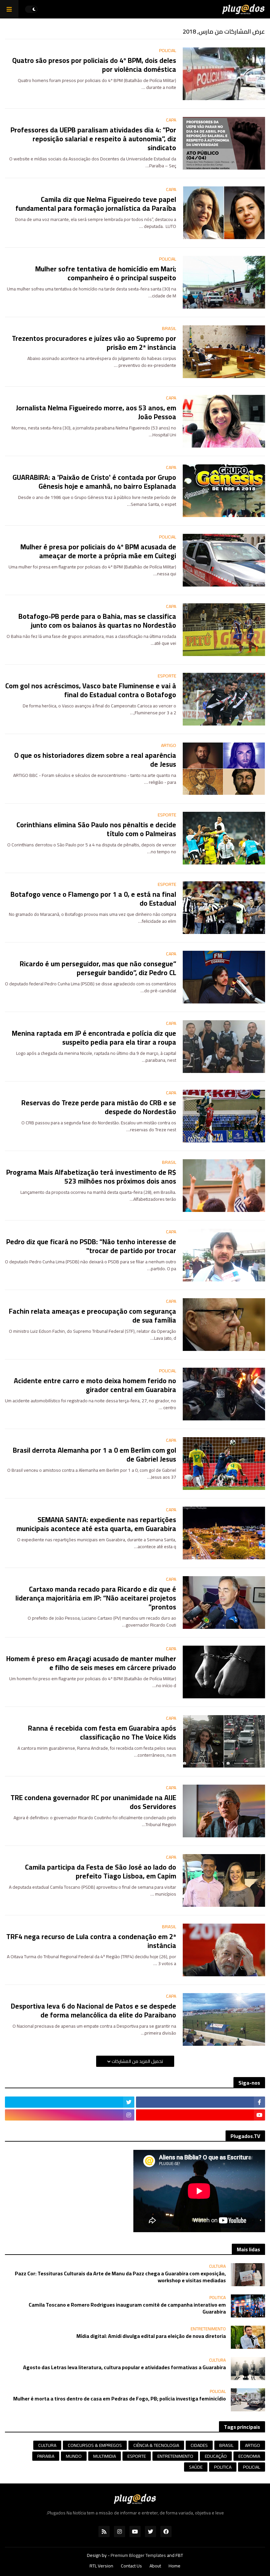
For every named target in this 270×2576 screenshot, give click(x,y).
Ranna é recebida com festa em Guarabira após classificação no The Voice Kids (102, 1733)
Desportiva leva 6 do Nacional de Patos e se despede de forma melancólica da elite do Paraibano (94, 2011)
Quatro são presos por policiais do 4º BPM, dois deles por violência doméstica (94, 65)
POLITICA (223, 2467)
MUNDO (74, 2456)
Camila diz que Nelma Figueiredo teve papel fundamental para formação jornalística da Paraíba (96, 204)
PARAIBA (46, 2456)
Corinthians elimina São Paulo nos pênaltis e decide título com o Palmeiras (96, 829)
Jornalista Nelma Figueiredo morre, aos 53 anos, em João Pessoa (96, 412)
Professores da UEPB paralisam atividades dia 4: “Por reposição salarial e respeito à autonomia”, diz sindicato (93, 139)
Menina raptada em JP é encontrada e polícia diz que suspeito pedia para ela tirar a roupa (94, 1038)
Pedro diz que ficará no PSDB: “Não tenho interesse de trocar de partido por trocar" (91, 1246)
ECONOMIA (249, 2456)
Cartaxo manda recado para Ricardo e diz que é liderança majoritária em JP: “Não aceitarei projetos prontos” (96, 1598)
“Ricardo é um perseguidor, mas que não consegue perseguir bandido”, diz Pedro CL (98, 968)
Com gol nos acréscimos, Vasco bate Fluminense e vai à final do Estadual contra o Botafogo (91, 690)
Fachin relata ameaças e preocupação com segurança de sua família (93, 1316)
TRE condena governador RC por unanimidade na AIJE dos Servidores (93, 1802)
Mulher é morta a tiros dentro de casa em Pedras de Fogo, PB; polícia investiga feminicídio (120, 2399)
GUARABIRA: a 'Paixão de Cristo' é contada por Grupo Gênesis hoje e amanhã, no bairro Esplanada (94, 482)
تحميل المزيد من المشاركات (137, 2061)
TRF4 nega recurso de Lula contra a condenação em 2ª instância (91, 1941)
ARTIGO (253, 2445)
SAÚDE (196, 2467)
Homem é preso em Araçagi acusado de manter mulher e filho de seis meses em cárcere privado (91, 1663)
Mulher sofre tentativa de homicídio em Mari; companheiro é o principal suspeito (106, 274)
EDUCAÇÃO (216, 2456)
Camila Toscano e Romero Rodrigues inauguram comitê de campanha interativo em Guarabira (127, 2308)
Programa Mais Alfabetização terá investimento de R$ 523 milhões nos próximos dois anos (91, 1177)
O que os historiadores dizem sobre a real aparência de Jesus (95, 760)
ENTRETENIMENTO (175, 2456)
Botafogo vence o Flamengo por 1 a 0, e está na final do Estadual (93, 899)
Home (175, 2566)
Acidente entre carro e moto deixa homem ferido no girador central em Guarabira (95, 1385)
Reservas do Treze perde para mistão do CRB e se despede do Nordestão (99, 1107)
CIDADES (199, 2445)
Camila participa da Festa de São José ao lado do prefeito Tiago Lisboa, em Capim (101, 1872)
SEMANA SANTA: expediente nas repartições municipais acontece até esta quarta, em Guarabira (96, 1524)
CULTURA (47, 2445)
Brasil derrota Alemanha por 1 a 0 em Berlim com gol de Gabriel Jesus (94, 1455)
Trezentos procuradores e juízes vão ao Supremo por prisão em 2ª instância (94, 343)
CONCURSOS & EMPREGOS (95, 2445)
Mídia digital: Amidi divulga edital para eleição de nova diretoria (151, 2336)
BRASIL (226, 2445)
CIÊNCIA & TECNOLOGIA (156, 2445)
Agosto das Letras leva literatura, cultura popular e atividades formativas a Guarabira (124, 2367)
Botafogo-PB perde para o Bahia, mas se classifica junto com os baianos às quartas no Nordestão (97, 621)
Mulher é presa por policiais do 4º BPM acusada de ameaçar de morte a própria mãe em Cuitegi (98, 551)
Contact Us (131, 2566)
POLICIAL (252, 2467)
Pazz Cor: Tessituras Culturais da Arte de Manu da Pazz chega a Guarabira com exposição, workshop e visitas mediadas (120, 2277)
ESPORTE (137, 2456)
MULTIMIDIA (105, 2456)
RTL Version (101, 2566)
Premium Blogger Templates (138, 2555)
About (155, 2566)
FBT (179, 2555)
